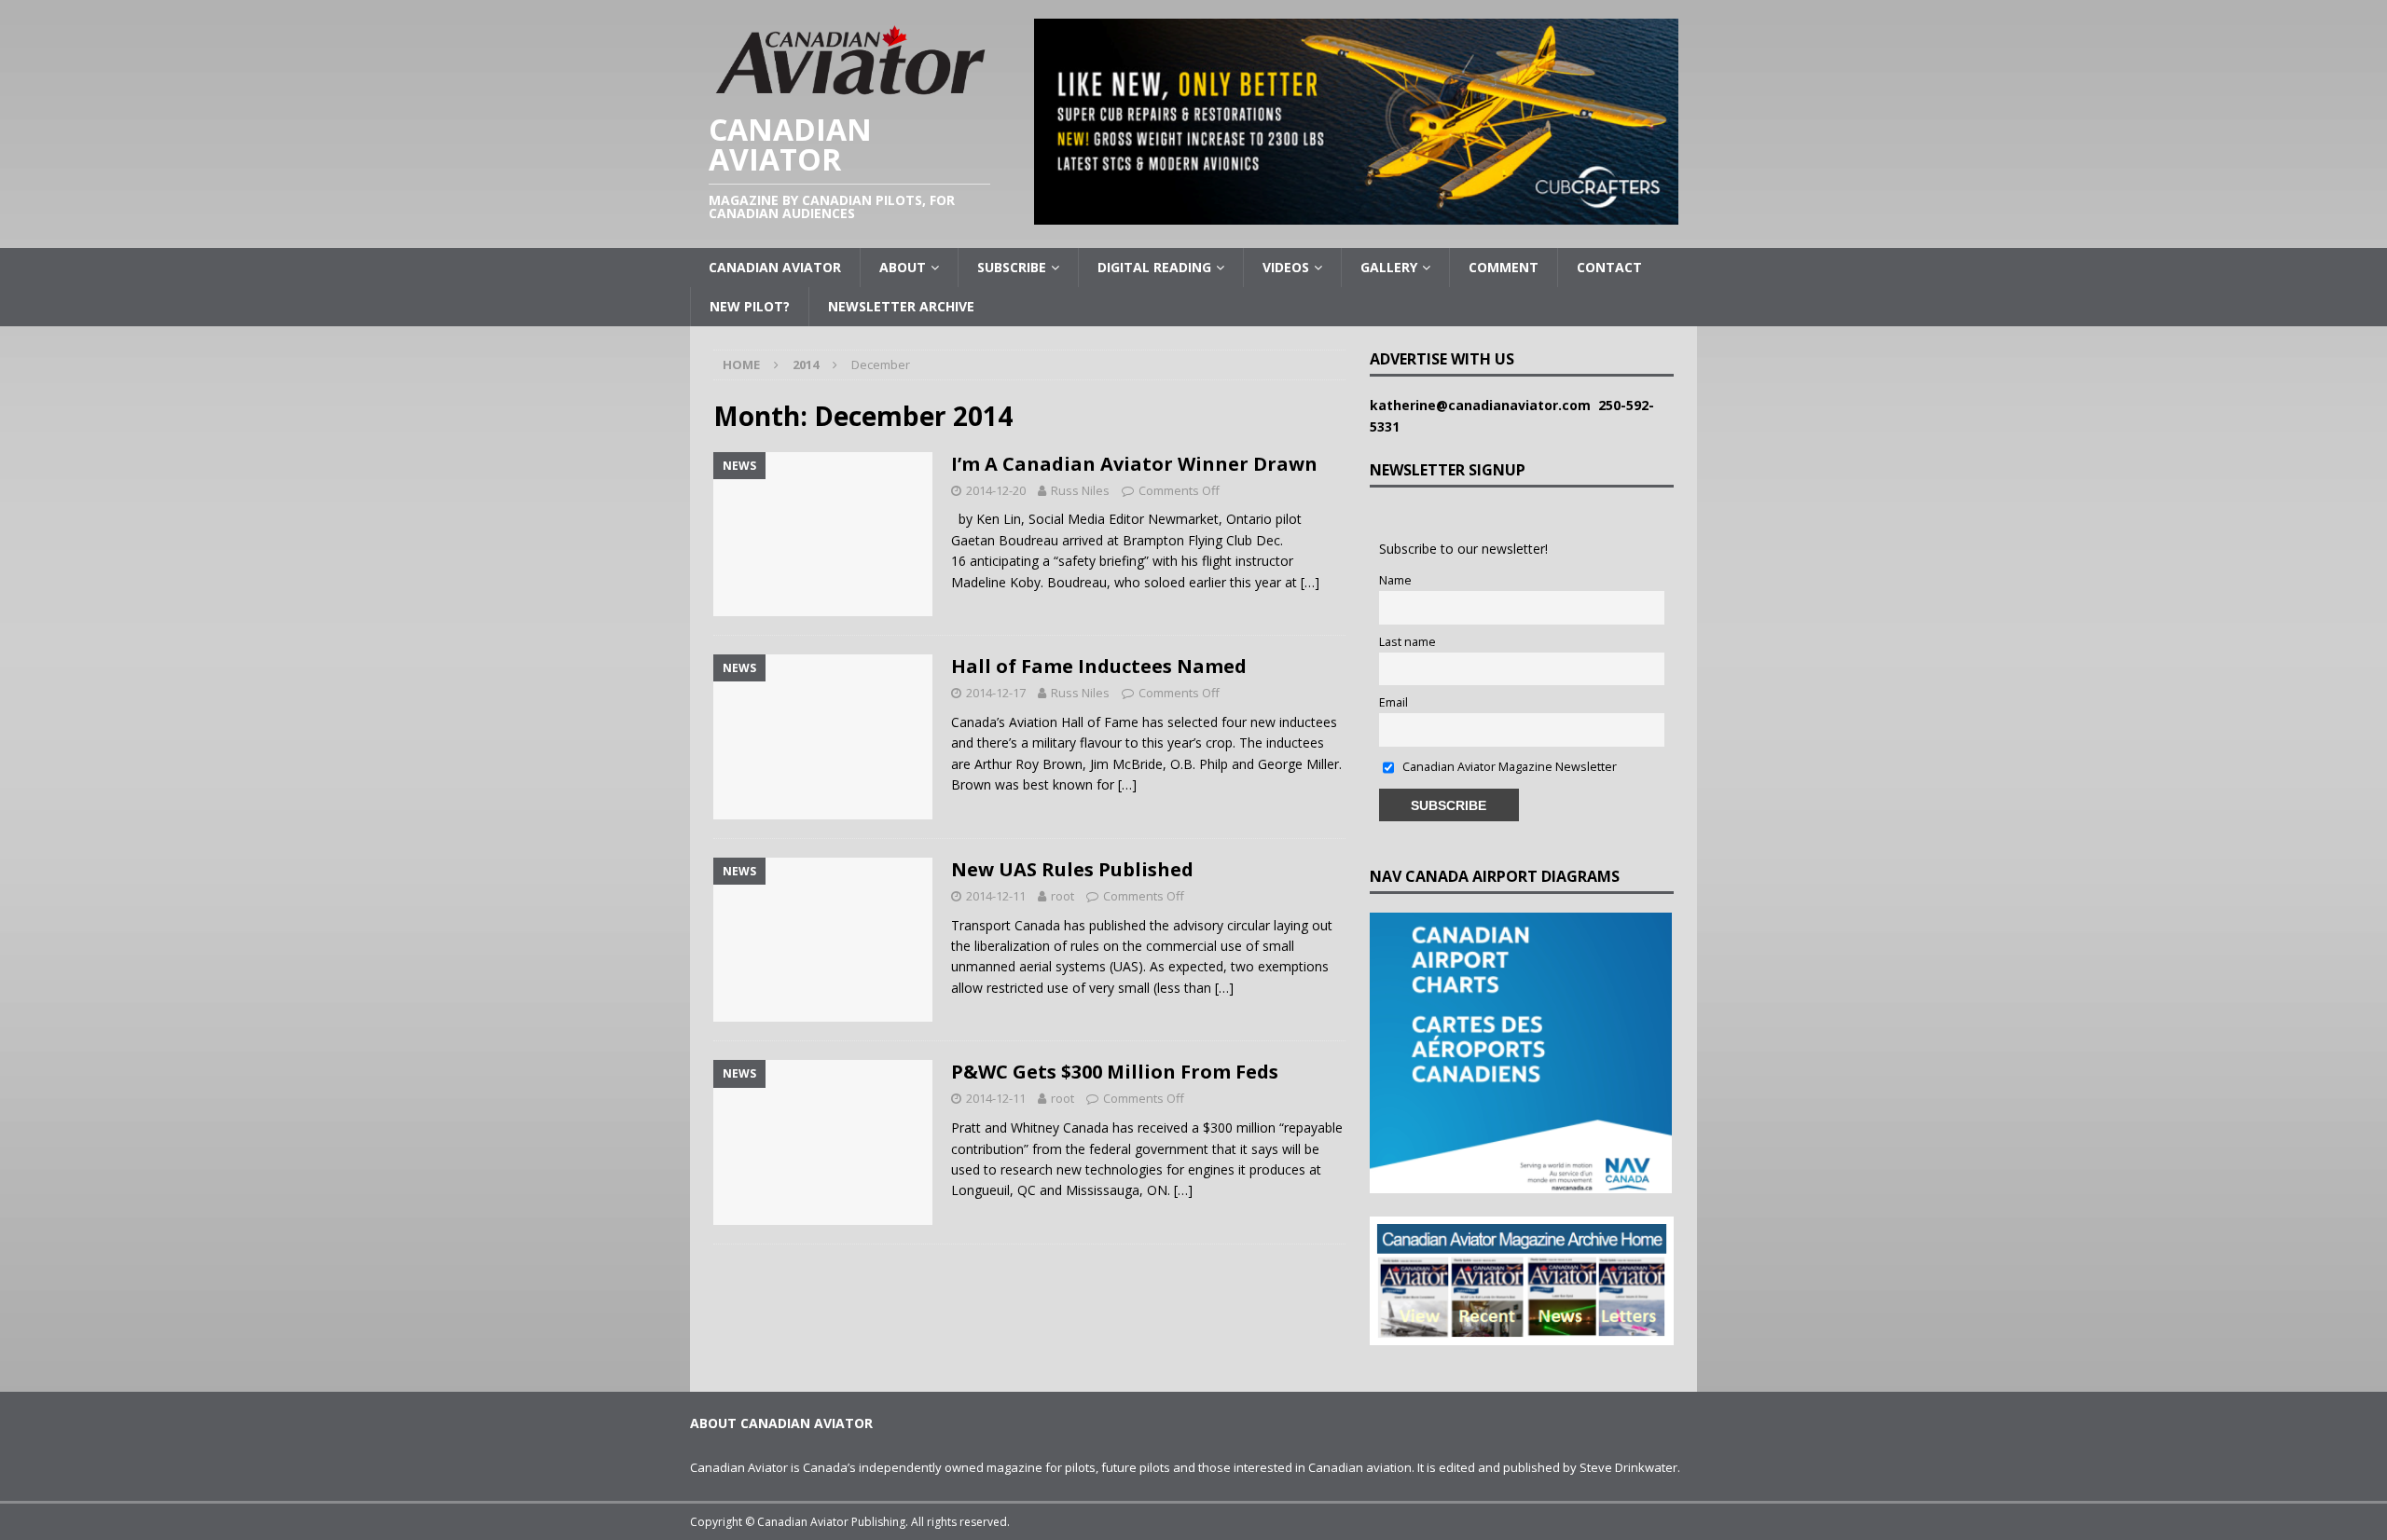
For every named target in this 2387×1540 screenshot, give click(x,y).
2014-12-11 (996, 896)
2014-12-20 (996, 490)
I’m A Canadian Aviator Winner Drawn (1134, 464)
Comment (1504, 267)
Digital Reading (1154, 267)
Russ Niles (1080, 490)
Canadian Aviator (775, 267)
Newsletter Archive (901, 306)
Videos (1286, 267)
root (1062, 896)
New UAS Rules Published (1072, 869)
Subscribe (1012, 267)
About (903, 267)
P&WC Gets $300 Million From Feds (1115, 1072)
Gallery (1389, 267)
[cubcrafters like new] (1356, 214)
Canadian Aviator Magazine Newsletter (1508, 767)
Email (1394, 702)
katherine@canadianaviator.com (1484, 405)
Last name (1407, 642)
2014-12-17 (996, 693)
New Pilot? (750, 306)
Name (1395, 580)
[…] (1310, 582)
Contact (1609, 267)
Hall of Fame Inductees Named (1099, 666)
